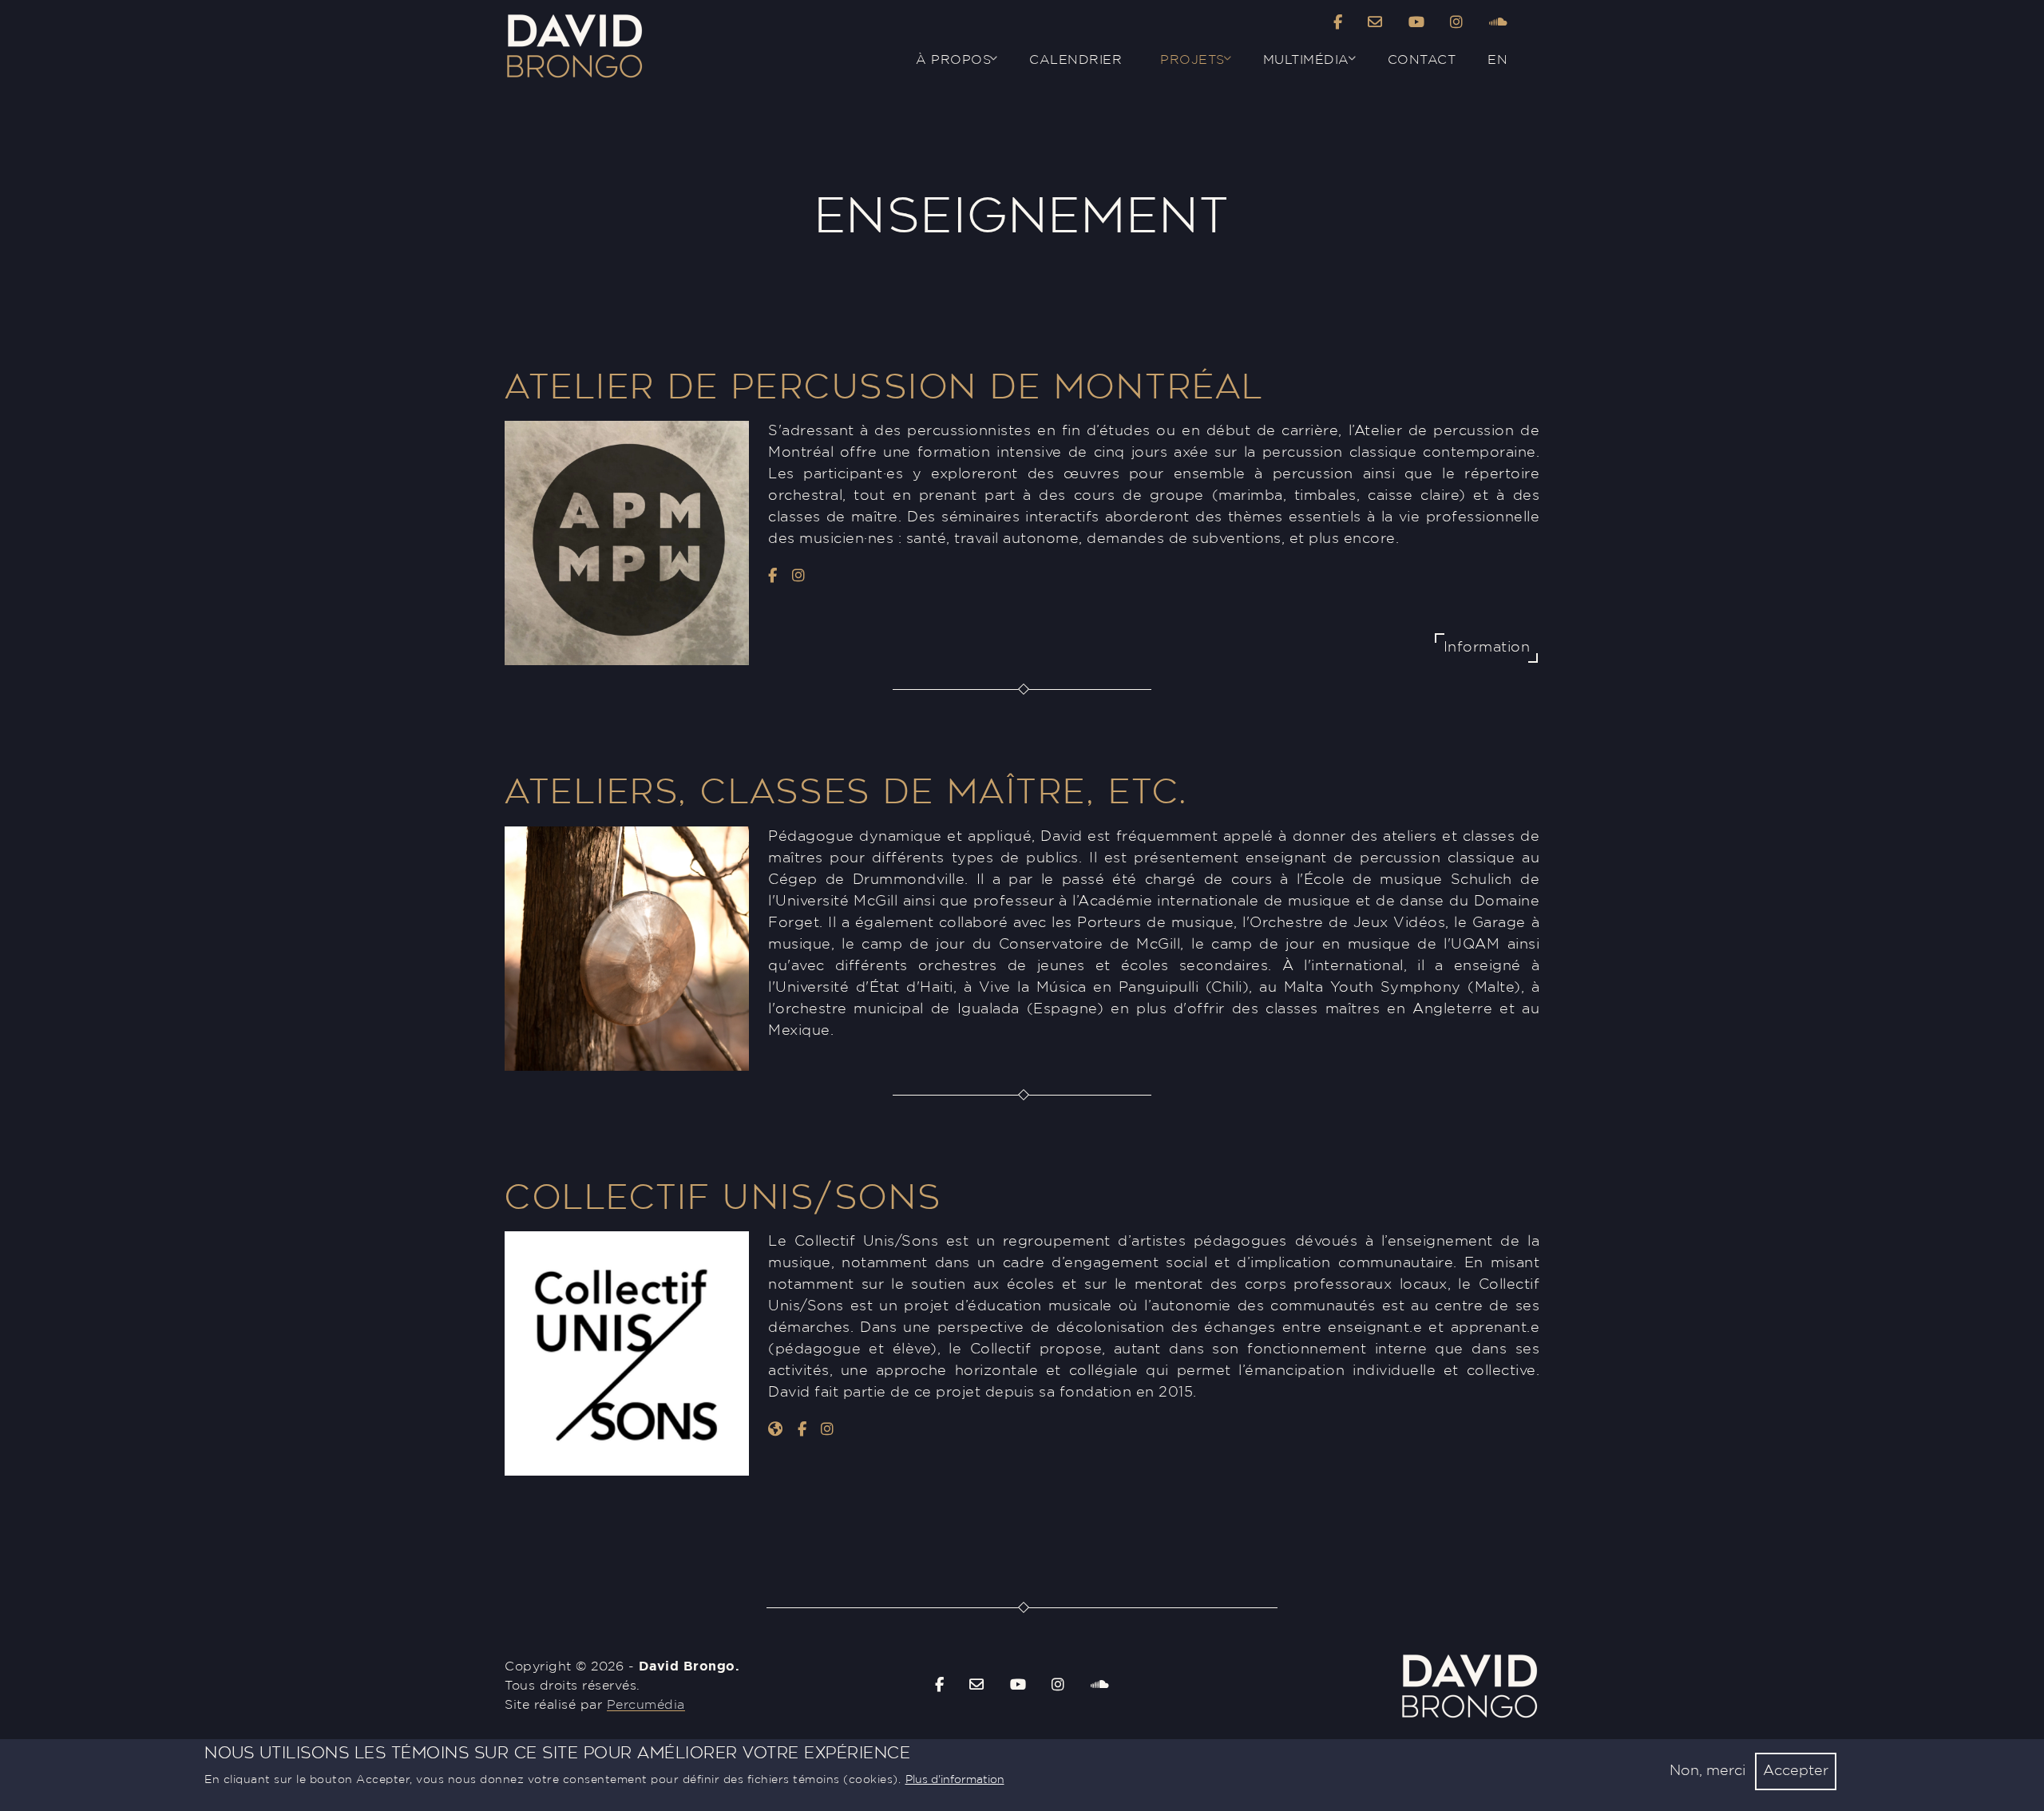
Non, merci (1707, 1771)
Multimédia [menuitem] (1297, 66)
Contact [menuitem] (1422, 60)
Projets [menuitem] (1183, 66)
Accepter (1796, 1771)
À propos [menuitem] (944, 66)
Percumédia (646, 1705)
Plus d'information (955, 1780)
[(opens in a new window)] (1338, 24)
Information (1487, 648)
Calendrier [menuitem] (1075, 60)
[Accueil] (574, 18)
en (1497, 60)
